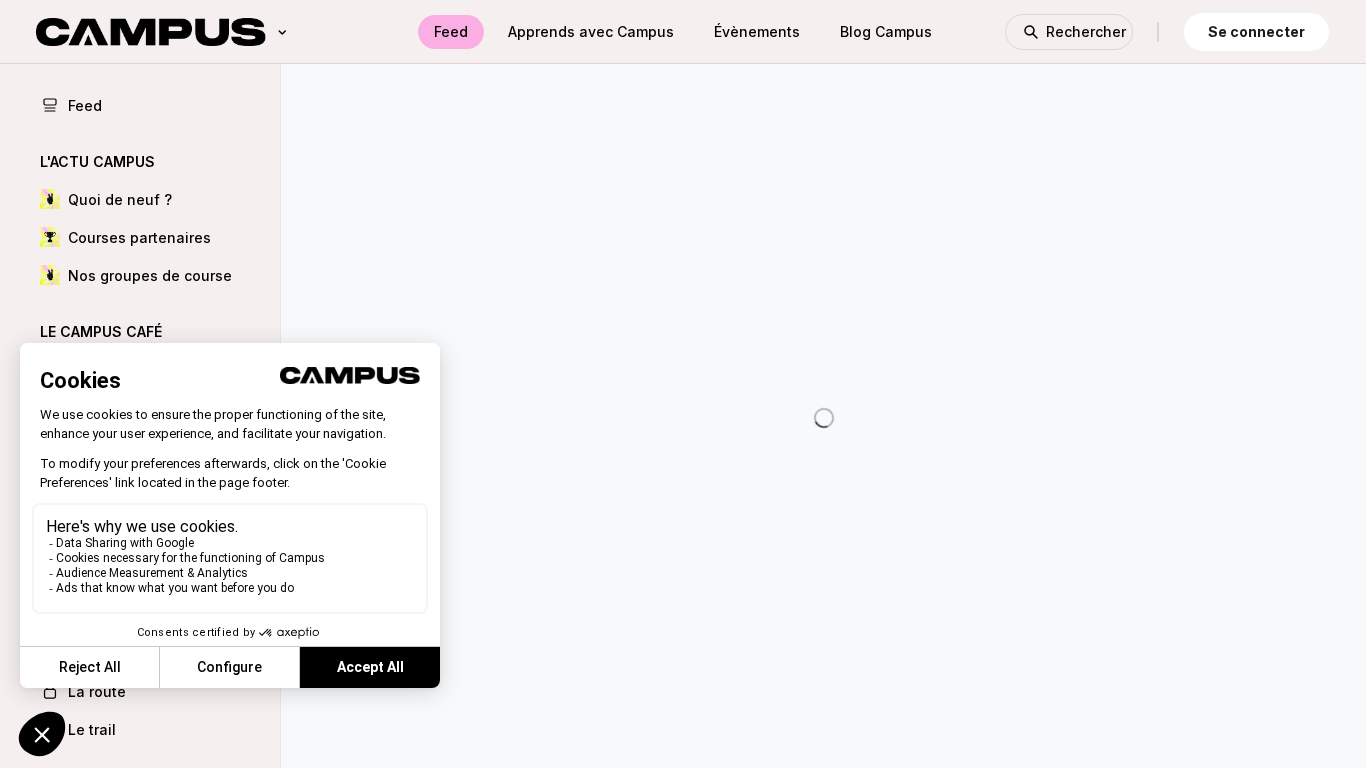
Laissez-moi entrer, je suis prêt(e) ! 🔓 (823, 255)
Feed (451, 31)
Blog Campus (886, 31)
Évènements (757, 31)
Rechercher (1086, 31)
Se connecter (1256, 31)
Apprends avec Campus (591, 31)
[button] (140, 199)
